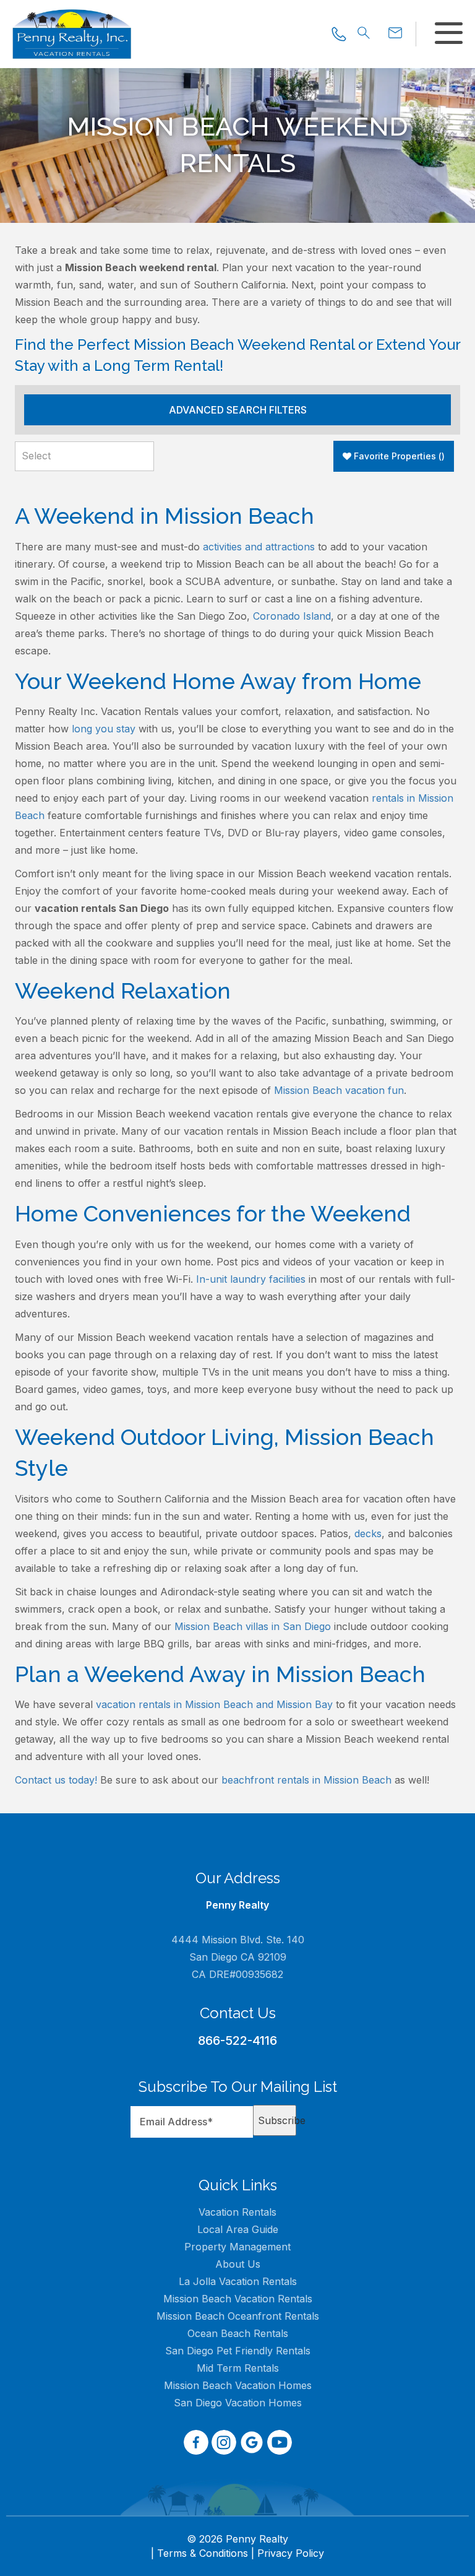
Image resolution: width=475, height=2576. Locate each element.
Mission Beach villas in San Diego (253, 1626)
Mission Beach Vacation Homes (238, 2385)
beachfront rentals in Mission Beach (306, 1780)
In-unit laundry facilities (251, 1279)
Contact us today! (56, 1780)
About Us (238, 2264)
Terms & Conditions (203, 2553)
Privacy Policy (291, 2553)
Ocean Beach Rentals (238, 2333)
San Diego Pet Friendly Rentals (238, 2351)
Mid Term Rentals (238, 2368)
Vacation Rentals (237, 2212)
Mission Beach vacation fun (339, 1090)
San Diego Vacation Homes (238, 2403)
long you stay (104, 729)
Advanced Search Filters (238, 410)
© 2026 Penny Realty (237, 2539)
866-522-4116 (237, 2040)
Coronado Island (292, 616)
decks (368, 1533)
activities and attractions (259, 547)
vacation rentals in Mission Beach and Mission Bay (214, 1704)
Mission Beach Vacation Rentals (238, 2299)
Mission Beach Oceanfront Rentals (238, 2316)
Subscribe (277, 2120)
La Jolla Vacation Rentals (238, 2281)
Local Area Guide (238, 2229)
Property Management (237, 2247)
